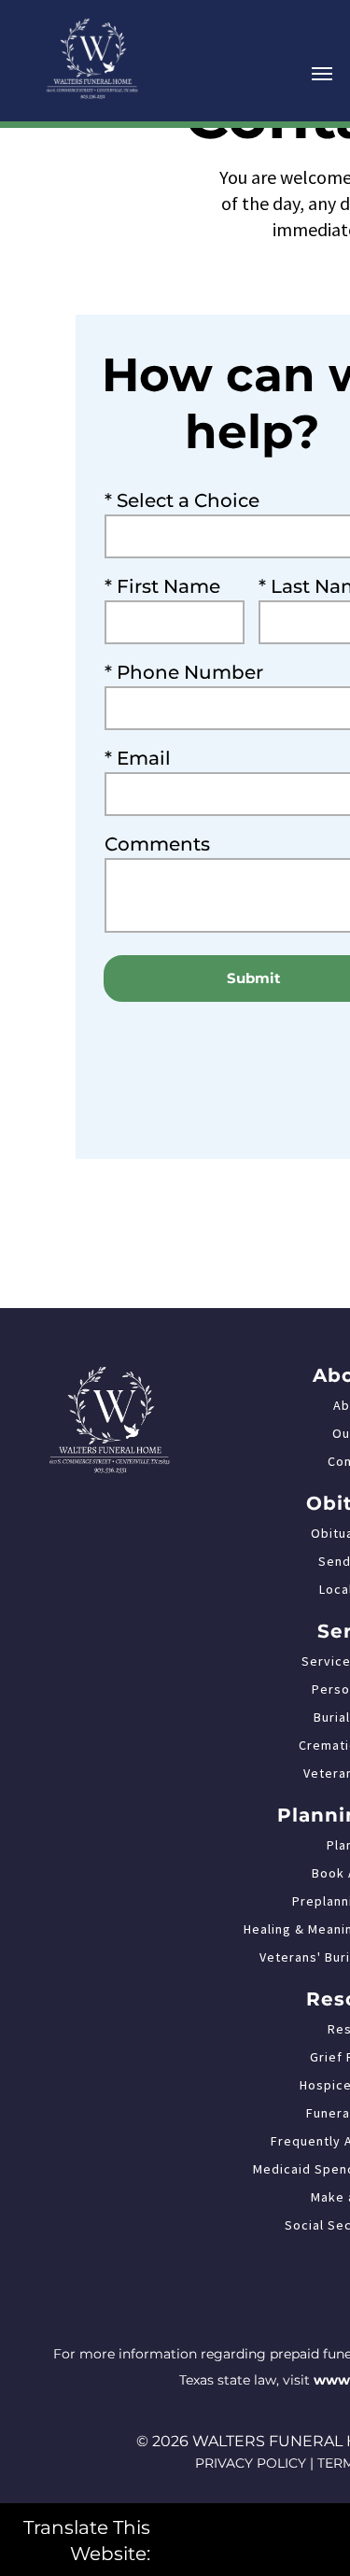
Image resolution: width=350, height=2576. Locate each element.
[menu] (322, 74)
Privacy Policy (251, 2463)
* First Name (162, 586)
